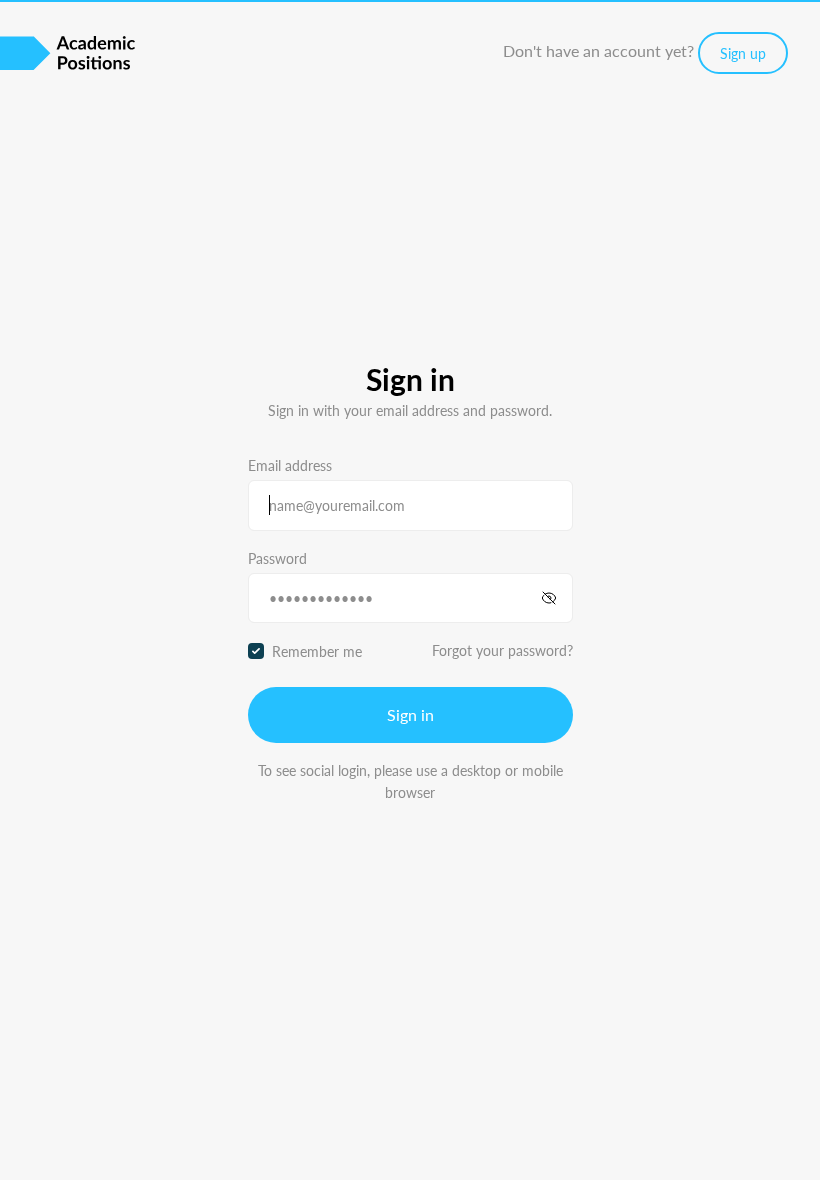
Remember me (317, 651)
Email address (290, 465)
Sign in (410, 714)
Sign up (743, 53)
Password (277, 558)
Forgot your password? (502, 650)
